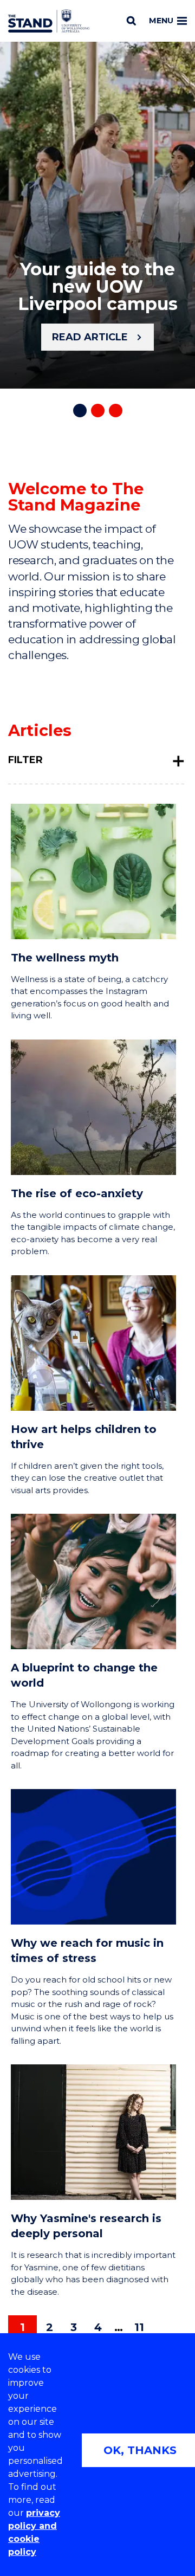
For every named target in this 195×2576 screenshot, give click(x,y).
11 (139, 2327)
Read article (90, 337)
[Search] (131, 21)
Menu (161, 21)
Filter (25, 760)
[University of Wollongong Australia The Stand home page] (49, 21)
